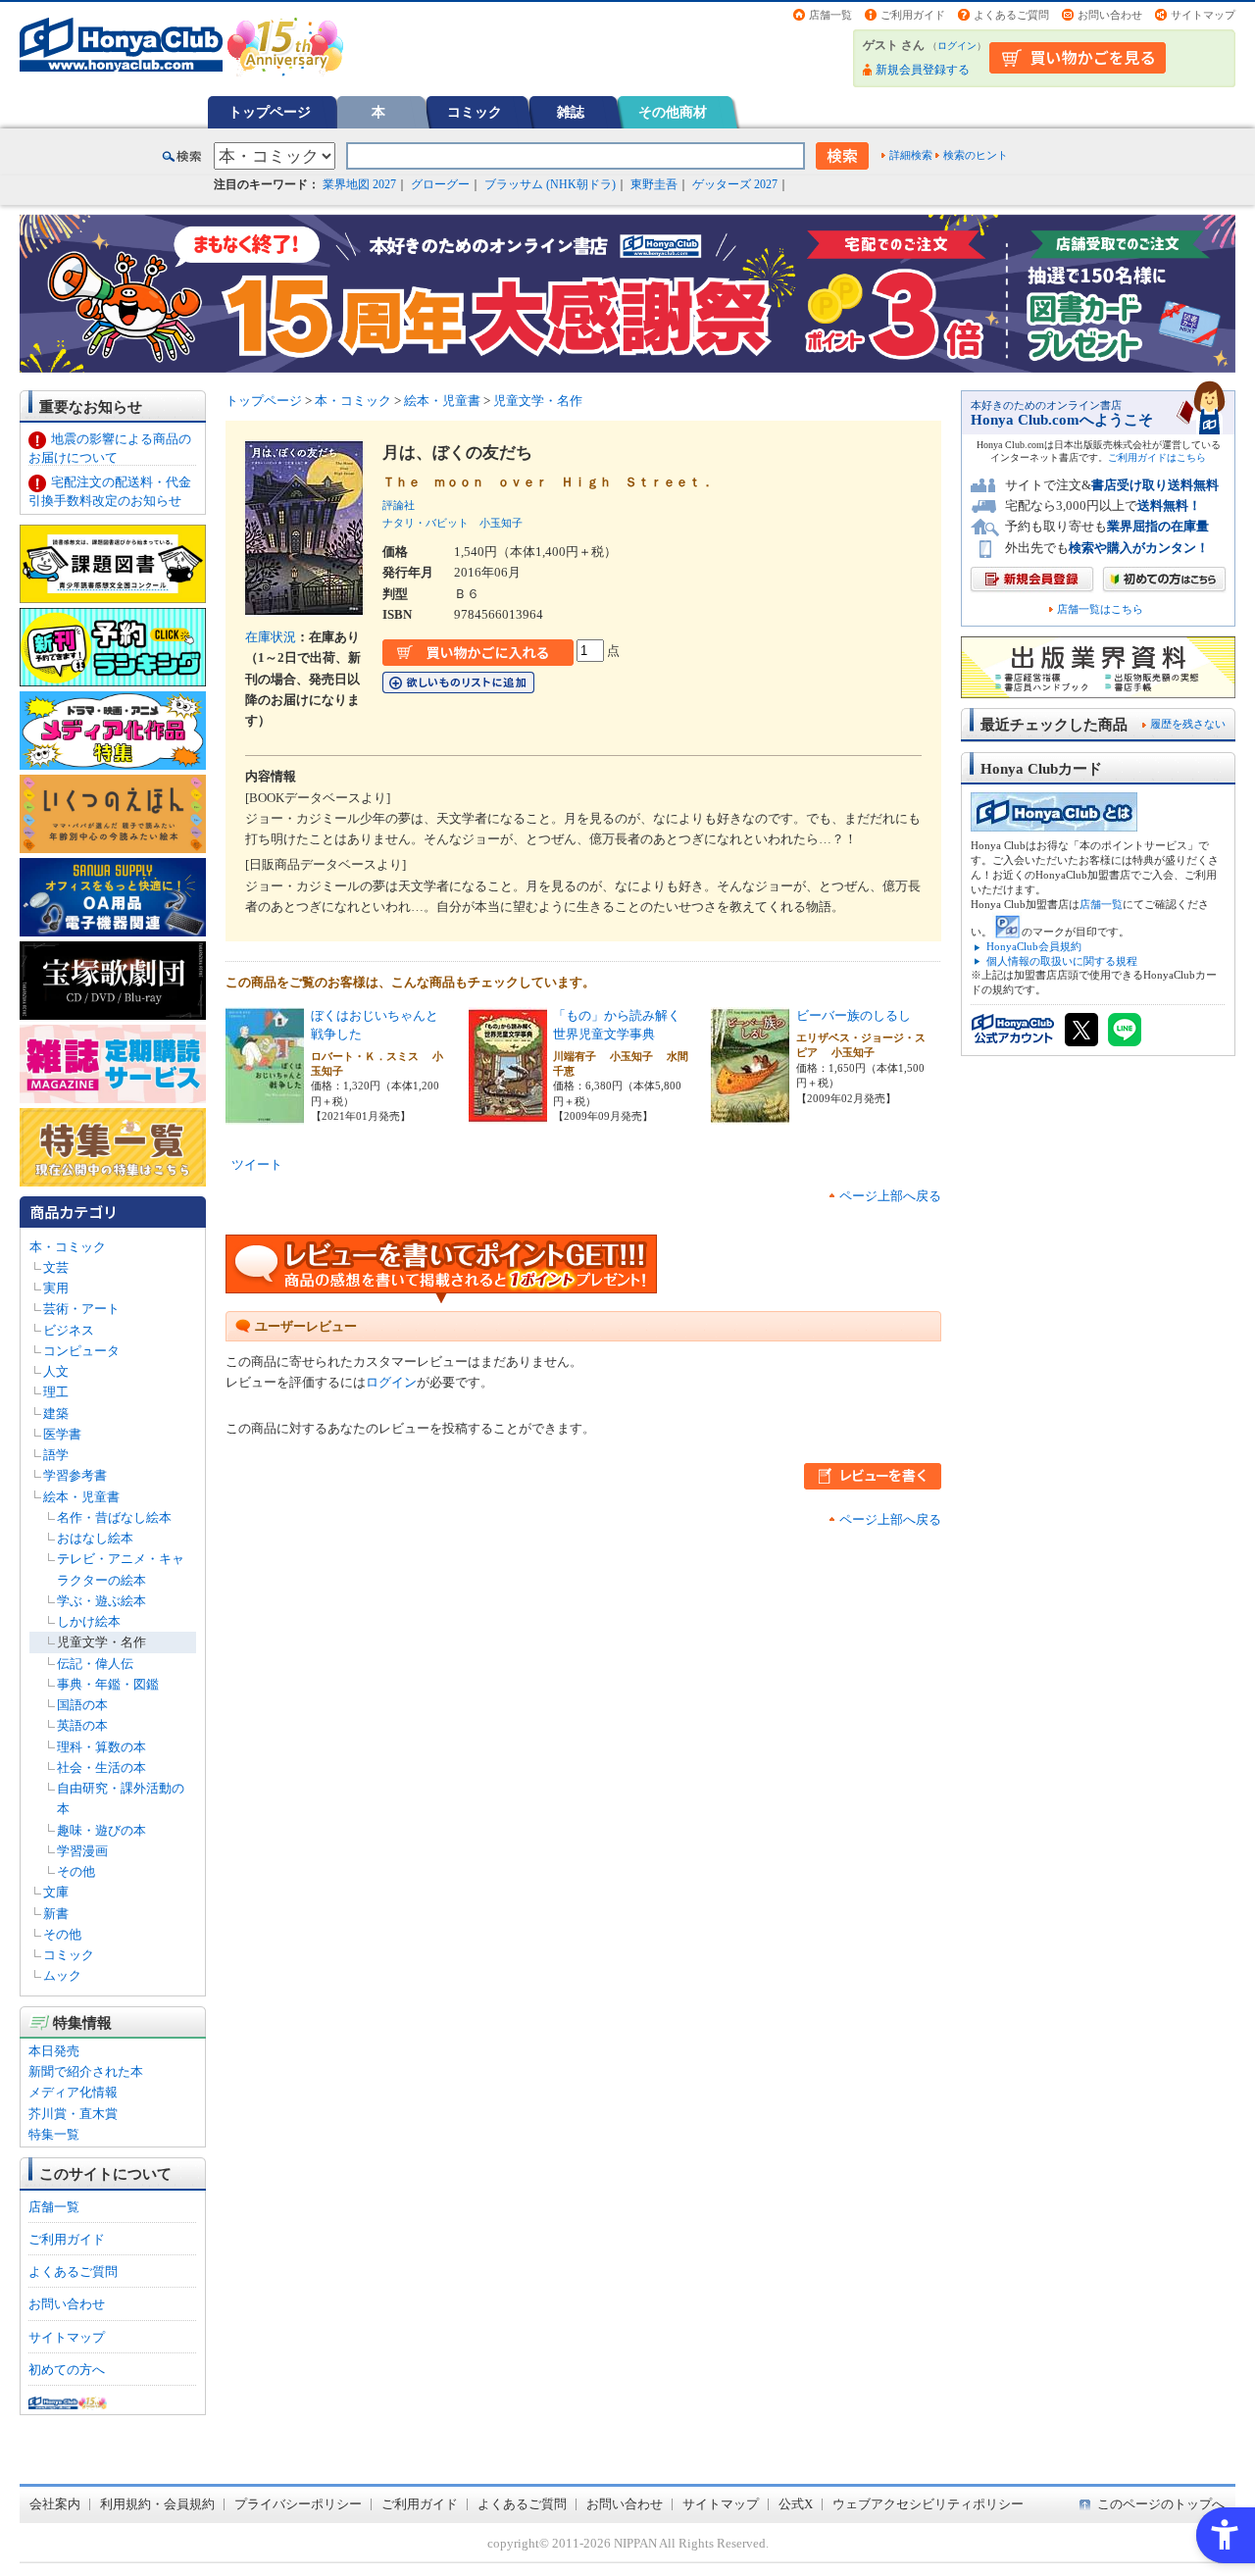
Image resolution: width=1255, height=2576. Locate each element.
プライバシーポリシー (298, 2504)
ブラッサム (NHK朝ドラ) (550, 184)
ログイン (957, 46)
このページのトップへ (1161, 2504)
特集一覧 (54, 2134)
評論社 (399, 505)
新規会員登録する (923, 70)
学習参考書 (75, 1475)
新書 (56, 1914)
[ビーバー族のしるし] (750, 1114)
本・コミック (68, 1247)
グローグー (440, 184)
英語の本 (82, 1725)
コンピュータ (81, 1351)
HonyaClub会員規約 (1034, 946)
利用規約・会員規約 (157, 2504)
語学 (56, 1455)
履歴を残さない (1188, 724)
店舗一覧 (830, 15)
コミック (475, 112)
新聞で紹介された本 (86, 2071)
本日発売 (54, 2051)
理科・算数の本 (101, 1747)
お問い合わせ (1110, 15)
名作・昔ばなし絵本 (114, 1517)
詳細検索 (911, 155)
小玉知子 (501, 523)
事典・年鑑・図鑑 (108, 1684)
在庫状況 (271, 637)
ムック (62, 1975)
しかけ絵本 (89, 1621)
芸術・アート (81, 1309)
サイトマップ (1203, 15)
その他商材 (673, 112)
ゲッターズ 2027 (735, 184)
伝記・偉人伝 (95, 1664)
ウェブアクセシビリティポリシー (928, 2504)
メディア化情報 (73, 2092)
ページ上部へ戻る (890, 1196)
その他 (76, 1871)
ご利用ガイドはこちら (1157, 457)
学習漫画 (82, 1851)
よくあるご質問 (1011, 15)
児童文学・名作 (101, 1642)
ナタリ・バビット (426, 523)
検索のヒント (976, 155)
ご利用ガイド (913, 15)
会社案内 (55, 2504)
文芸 (56, 1267)
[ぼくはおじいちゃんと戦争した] (265, 1114)
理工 (56, 1392)
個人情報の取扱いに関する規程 (1062, 961)
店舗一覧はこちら (1100, 609)
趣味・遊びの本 (101, 1830)
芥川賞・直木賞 (73, 2114)
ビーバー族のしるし (853, 1015)
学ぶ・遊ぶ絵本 (101, 1601)
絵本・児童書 (81, 1497)
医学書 (62, 1434)
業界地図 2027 (359, 184)
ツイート (257, 1164)
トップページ (270, 112)
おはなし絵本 (95, 1538)
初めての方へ (67, 2370)
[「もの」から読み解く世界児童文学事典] (508, 1114)
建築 (56, 1414)
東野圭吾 (654, 184)
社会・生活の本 (101, 1768)
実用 (56, 1288)
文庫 (56, 1892)
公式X (796, 2504)
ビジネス (69, 1330)
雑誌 (571, 112)
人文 (56, 1371)
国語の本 (82, 1705)
